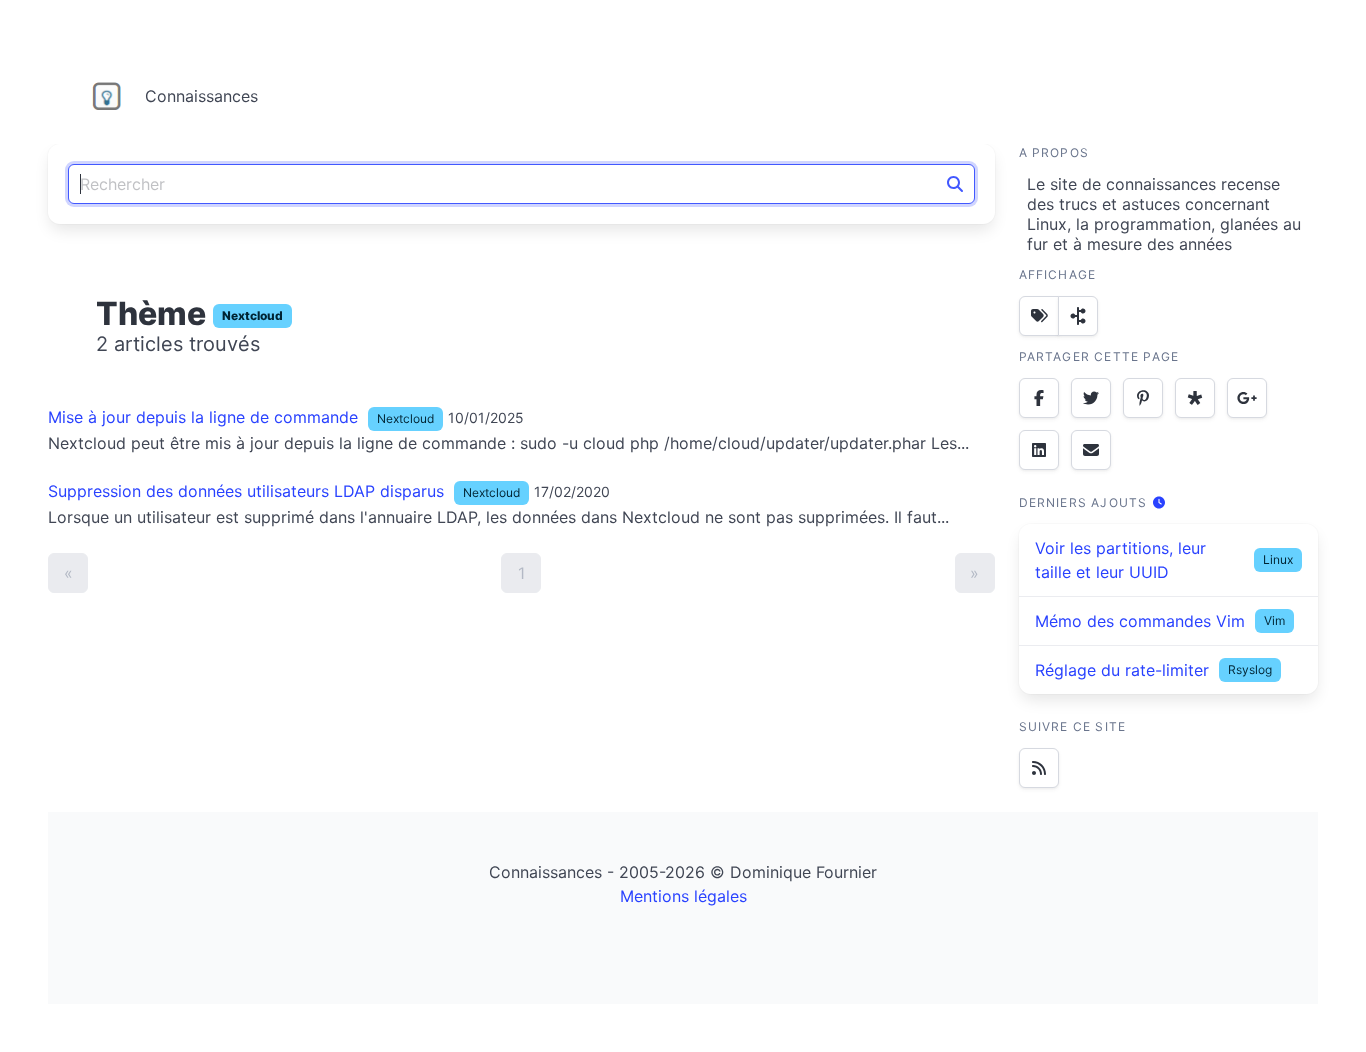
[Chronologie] (1078, 316)
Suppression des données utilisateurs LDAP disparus (246, 491)
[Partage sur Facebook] (1039, 398)
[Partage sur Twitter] (1091, 398)
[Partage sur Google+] (1247, 398)
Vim (1274, 620)
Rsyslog (1250, 669)
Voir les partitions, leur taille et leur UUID (1120, 560)
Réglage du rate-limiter (1122, 670)
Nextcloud (252, 315)
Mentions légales (683, 896)
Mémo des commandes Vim (1140, 621)
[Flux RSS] (1039, 768)
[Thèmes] (1039, 316)
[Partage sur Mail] (1091, 450)
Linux (1278, 559)
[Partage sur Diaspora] (1195, 398)
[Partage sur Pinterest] (1143, 398)
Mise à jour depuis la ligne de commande (203, 417)
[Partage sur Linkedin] (1039, 450)
